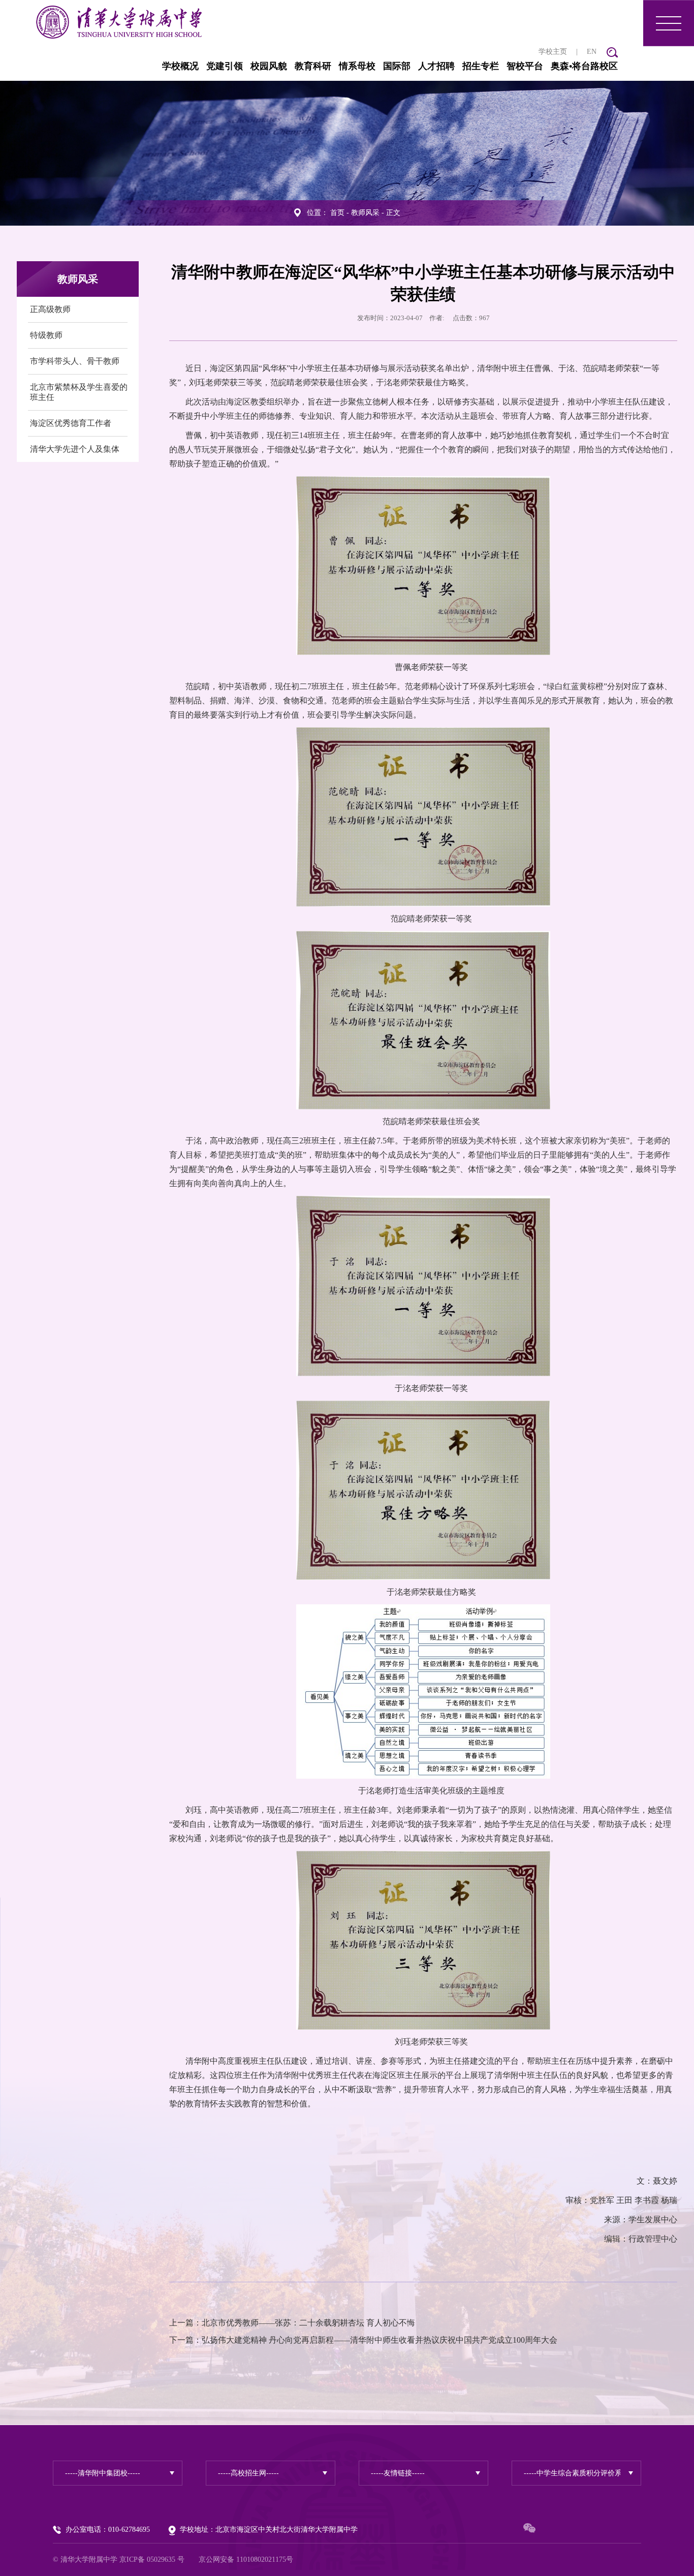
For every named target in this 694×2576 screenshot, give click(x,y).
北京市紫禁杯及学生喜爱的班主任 (79, 392)
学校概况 (180, 66)
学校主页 (553, 52)
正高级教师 (50, 309)
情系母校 (357, 66)
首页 (337, 213)
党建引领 (225, 66)
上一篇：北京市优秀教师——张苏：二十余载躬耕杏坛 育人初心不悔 (292, 2323)
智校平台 (525, 66)
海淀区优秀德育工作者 (71, 423)
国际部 (397, 66)
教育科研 (313, 66)
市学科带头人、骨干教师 (75, 361)
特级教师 (46, 335)
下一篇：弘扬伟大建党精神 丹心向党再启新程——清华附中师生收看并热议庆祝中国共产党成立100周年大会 (363, 2340)
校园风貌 (269, 66)
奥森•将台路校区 (584, 66)
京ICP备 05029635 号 (152, 2559)
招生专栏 (481, 66)
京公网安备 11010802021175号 (246, 2559)
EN (592, 52)
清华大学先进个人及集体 (75, 449)
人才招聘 (436, 66)
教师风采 (365, 213)
